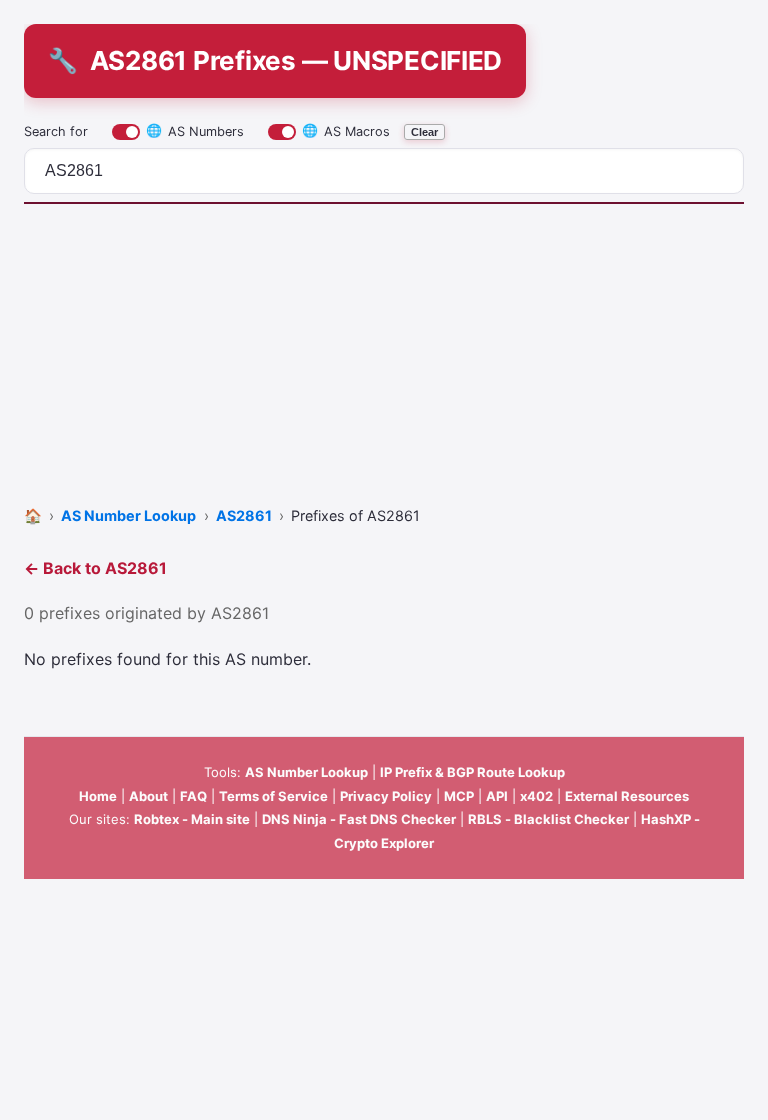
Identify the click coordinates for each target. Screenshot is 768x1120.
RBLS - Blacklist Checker (548, 819)
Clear (424, 132)
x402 (536, 796)
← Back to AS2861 (95, 568)
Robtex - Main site (192, 819)
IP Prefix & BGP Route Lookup (472, 772)
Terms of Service (273, 796)
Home (98, 796)
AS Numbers (195, 130)
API (497, 796)
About (148, 796)
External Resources (627, 796)
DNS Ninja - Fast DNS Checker (359, 819)
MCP (459, 796)
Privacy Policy (386, 796)
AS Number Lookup (306, 772)
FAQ (193, 796)
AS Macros (346, 130)
